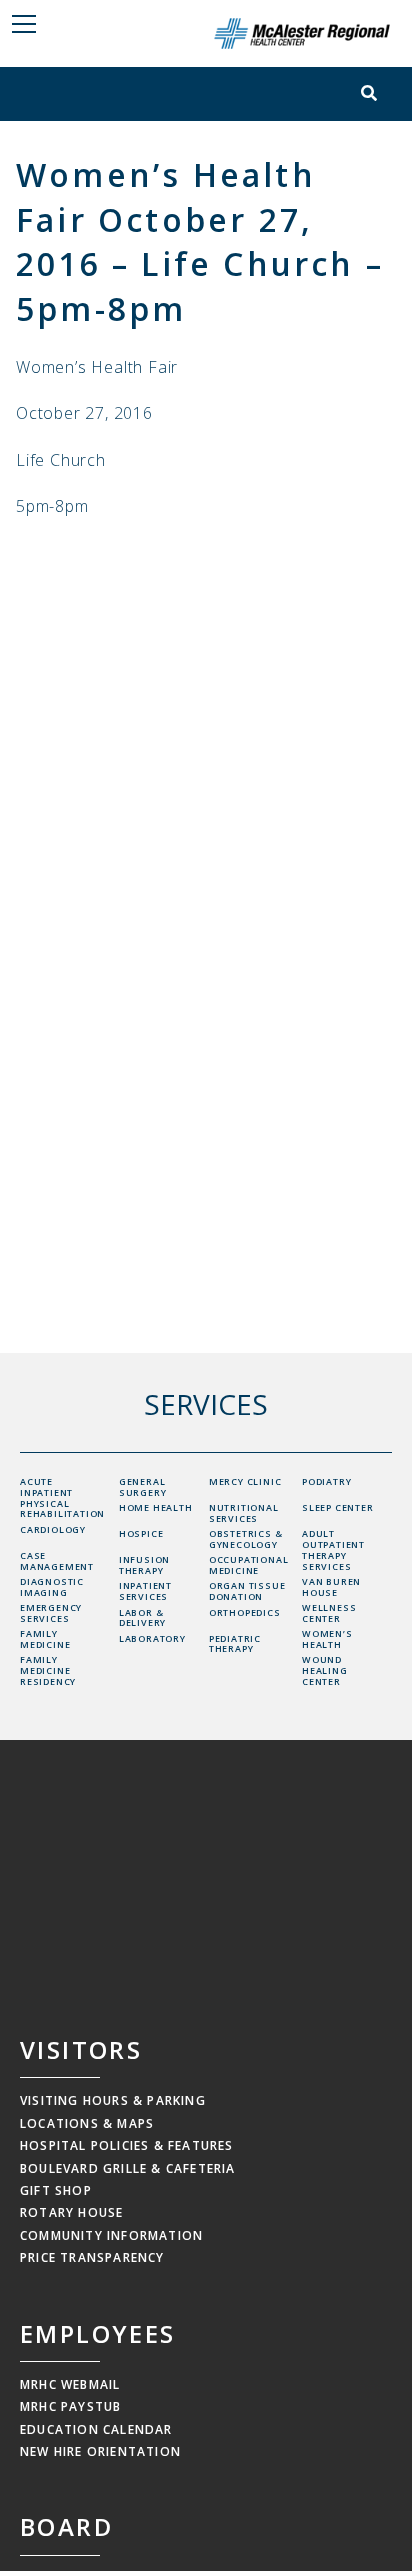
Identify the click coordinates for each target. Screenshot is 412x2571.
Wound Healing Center (325, 1670)
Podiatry (326, 1481)
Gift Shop (56, 2190)
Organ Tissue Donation (247, 1591)
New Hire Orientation (100, 2451)
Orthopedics (245, 1612)
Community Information (111, 2235)
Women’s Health (327, 1639)
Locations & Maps (87, 2123)
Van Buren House (331, 1587)
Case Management (57, 1561)
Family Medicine (45, 1639)
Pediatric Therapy (235, 1644)
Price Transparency (92, 2257)
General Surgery (143, 1487)
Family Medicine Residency (48, 1670)
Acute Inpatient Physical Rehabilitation (62, 1497)
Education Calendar (96, 2429)
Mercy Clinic (245, 1481)
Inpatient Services (145, 1591)
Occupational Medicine (249, 1565)
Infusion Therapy (144, 1565)
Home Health (156, 1507)
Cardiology (53, 1529)
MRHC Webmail (70, 2384)
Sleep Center (338, 1507)
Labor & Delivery (142, 1618)
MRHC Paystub (70, 2406)
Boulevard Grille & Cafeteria (128, 2168)
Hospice (141, 1533)
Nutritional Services (244, 1513)
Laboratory (152, 1638)
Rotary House (71, 2212)
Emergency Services (51, 1613)
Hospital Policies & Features (127, 2145)
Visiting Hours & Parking (113, 2100)
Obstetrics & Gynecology (246, 1539)
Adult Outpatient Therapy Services (333, 1549)
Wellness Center (329, 1613)
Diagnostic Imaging (52, 1587)
